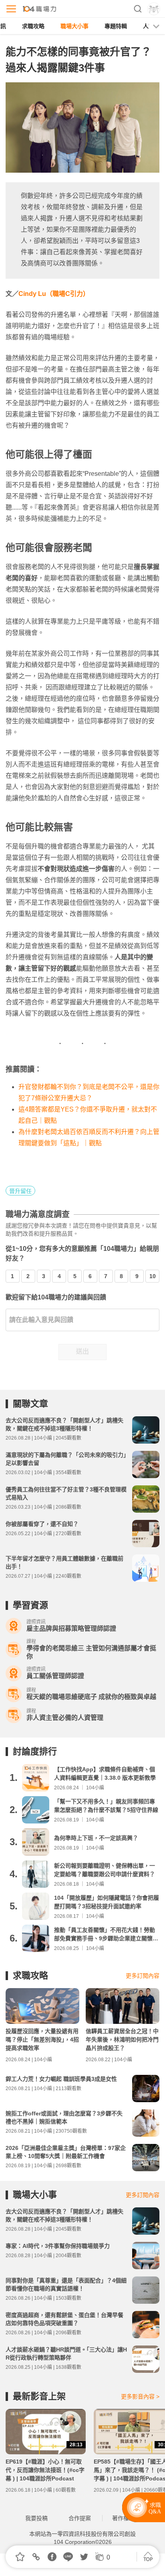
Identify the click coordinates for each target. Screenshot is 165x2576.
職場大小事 (74, 26)
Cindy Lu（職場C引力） (54, 294)
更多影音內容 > (140, 2397)
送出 (82, 1351)
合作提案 (80, 2518)
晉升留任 (20, 1191)
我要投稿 (36, 2518)
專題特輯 (116, 26)
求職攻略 (33, 26)
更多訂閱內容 (143, 1976)
